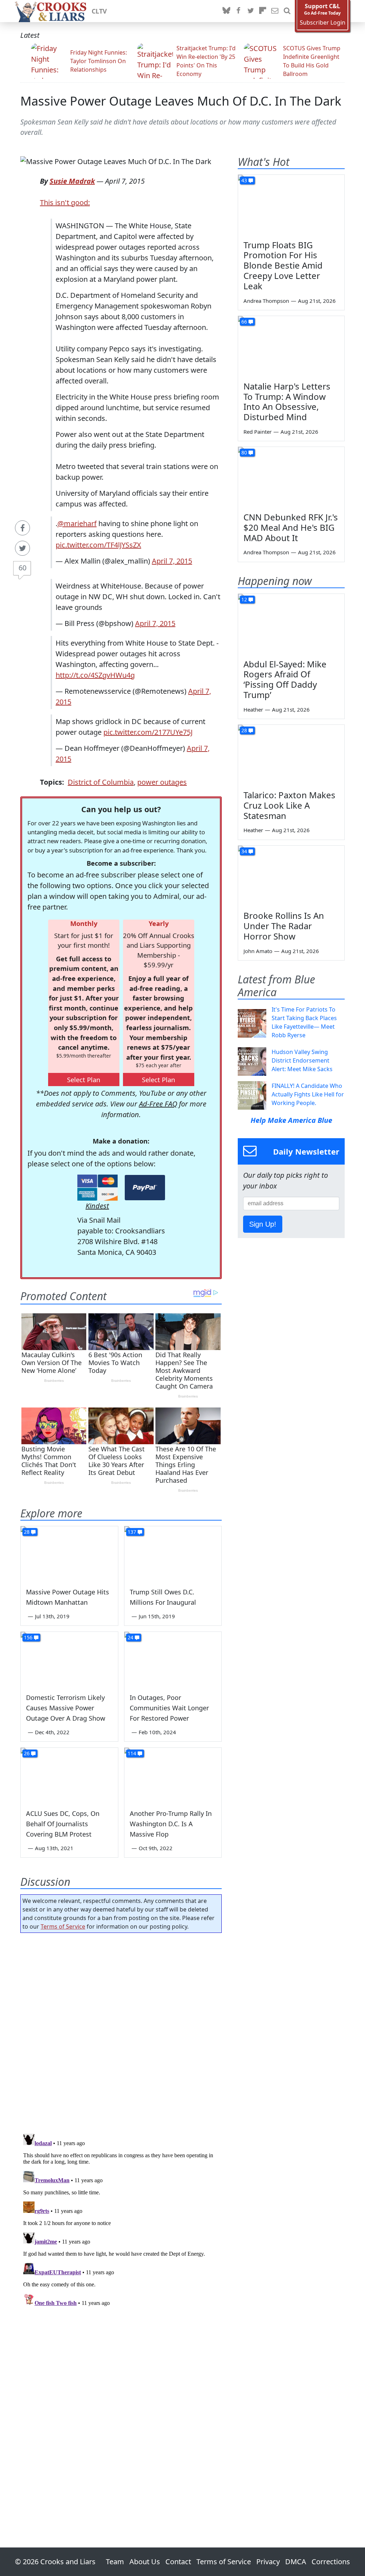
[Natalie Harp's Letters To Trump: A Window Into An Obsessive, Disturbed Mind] (291, 346)
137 (132, 1532)
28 (27, 1532)
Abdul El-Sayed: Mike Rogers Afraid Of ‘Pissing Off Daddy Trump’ (285, 679)
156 (28, 1637)
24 (130, 1637)
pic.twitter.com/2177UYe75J (148, 732)
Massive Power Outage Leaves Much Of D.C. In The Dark (181, 101)
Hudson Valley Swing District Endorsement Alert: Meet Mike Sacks (302, 1060)
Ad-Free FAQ (158, 1104)
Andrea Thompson (266, 301)
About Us (145, 2562)
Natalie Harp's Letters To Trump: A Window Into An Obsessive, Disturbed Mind (287, 401)
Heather (253, 709)
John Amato (258, 951)
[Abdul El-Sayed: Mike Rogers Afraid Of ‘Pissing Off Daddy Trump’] (291, 624)
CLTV (99, 11)
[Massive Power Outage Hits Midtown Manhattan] (69, 1554)
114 (132, 1753)
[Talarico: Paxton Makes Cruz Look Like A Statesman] (291, 755)
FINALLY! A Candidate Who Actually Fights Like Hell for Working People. (308, 1094)
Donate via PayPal (145, 1188)
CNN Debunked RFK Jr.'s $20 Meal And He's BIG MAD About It (291, 527)
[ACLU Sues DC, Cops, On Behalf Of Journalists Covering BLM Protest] (69, 1775)
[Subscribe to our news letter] (275, 11)
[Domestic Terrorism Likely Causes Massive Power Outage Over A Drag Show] (69, 1659)
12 (244, 599)
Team (115, 2562)
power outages (162, 782)
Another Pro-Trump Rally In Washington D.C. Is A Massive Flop (171, 1824)
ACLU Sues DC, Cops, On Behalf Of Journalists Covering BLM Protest (63, 1824)
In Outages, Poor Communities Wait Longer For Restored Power (169, 1708)
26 (27, 1753)
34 (244, 851)
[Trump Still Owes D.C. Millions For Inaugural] (173, 1554)
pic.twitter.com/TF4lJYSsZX (98, 545)
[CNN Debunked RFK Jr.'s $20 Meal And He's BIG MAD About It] (291, 477)
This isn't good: (65, 202)
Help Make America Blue (291, 1120)
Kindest (97, 1206)
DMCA (296, 2562)
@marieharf (77, 523)
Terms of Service (63, 1926)
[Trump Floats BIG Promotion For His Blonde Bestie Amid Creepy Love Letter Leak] (291, 205)
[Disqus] (121, 2220)
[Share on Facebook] (22, 528)
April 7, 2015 (172, 561)
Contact (178, 2562)
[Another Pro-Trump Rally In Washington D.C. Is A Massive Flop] (173, 1775)
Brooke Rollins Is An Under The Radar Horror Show (284, 926)
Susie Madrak (72, 181)
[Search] (287, 11)
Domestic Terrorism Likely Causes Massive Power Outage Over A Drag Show (66, 1708)
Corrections (331, 2562)
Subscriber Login (323, 23)
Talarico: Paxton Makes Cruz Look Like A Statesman (289, 805)
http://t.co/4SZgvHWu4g (95, 675)
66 (244, 322)
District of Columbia (101, 782)
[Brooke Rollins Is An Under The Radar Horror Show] (291, 876)
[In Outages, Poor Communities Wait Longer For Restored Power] (173, 1659)
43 (244, 180)
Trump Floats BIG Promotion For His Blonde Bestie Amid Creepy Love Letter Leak (283, 265)
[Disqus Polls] (121, 2031)
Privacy (268, 2562)
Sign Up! (263, 1224)
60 (22, 568)
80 (244, 452)
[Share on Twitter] (22, 548)
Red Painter (258, 432)
